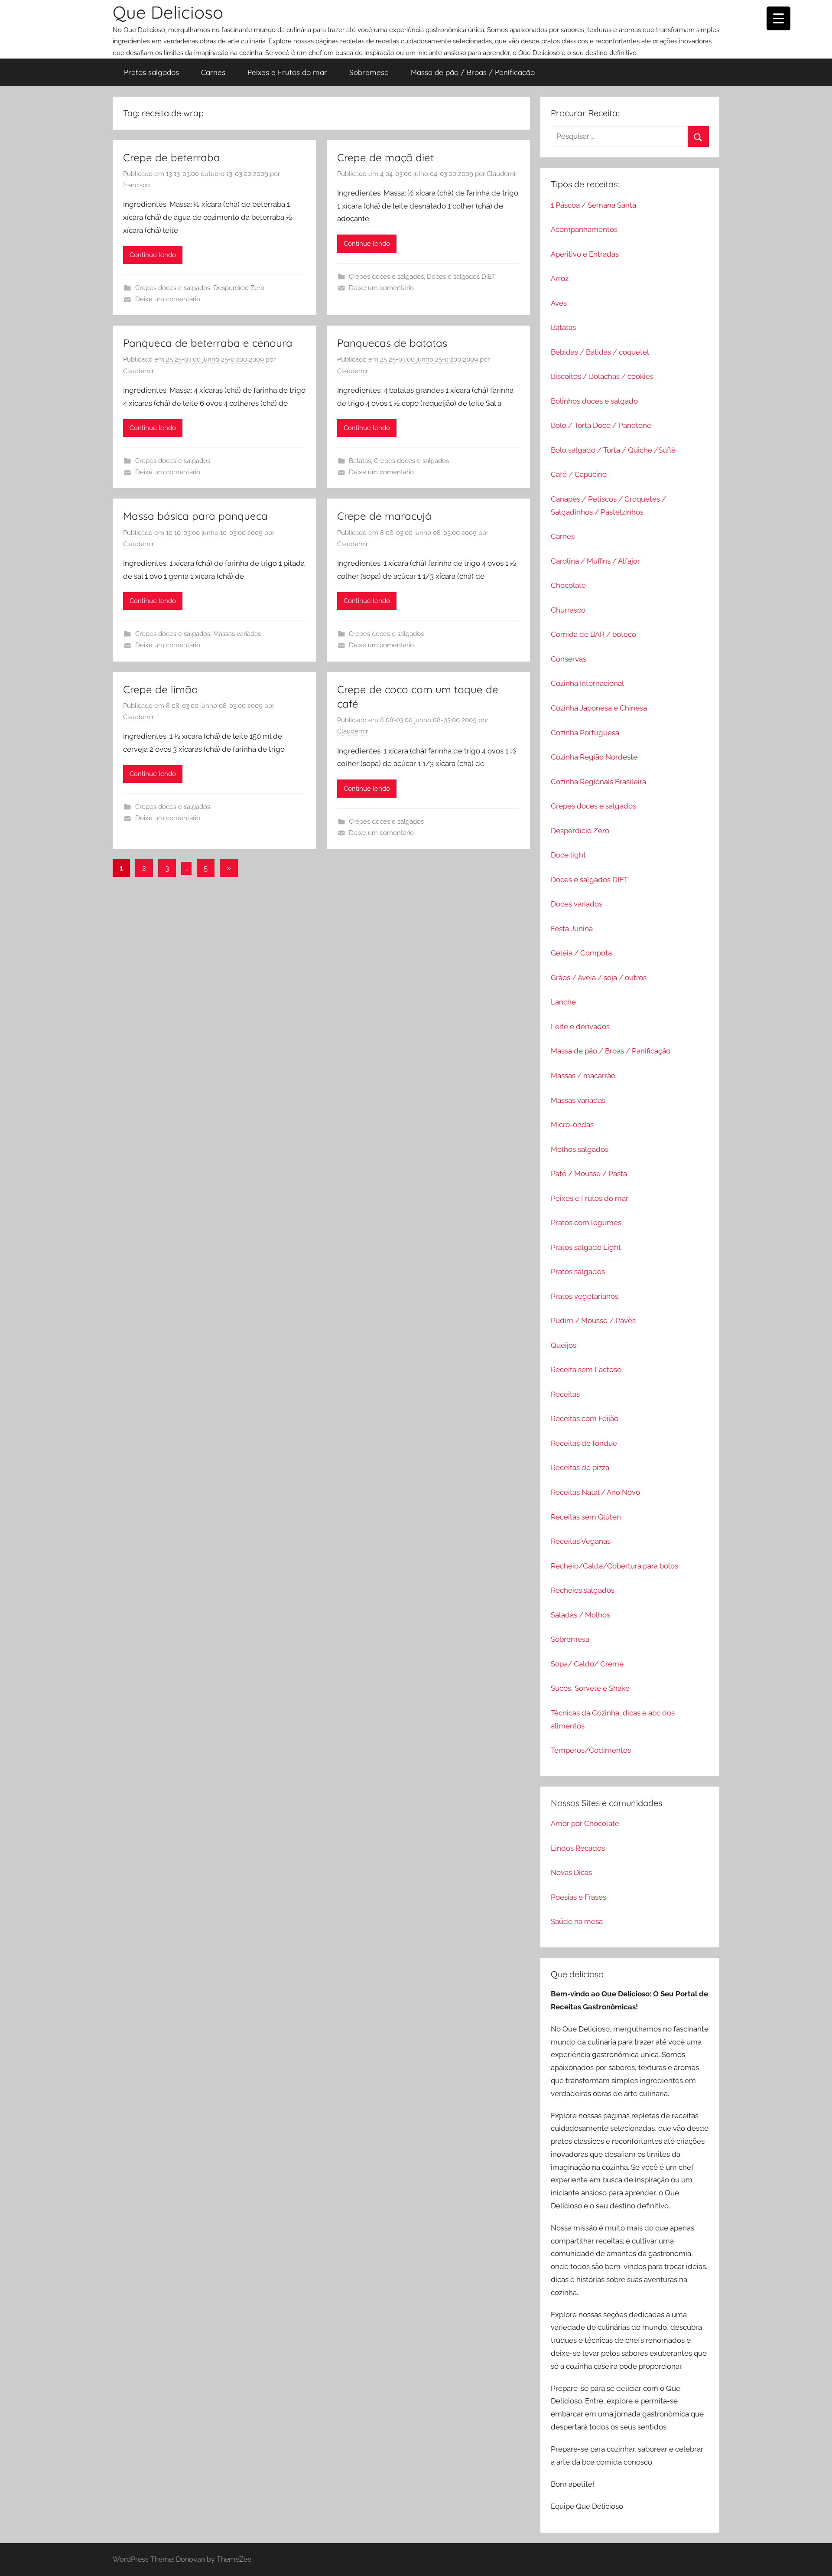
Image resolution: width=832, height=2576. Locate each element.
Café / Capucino (579, 474)
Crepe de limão (161, 689)
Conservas (569, 659)
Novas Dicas (571, 1872)
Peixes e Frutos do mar (287, 72)
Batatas (360, 461)
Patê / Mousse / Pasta (589, 1174)
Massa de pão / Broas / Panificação (473, 72)
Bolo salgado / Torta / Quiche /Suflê (613, 450)
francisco (136, 185)
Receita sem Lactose (586, 1370)
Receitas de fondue (584, 1443)
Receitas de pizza (580, 1467)
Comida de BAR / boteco (593, 634)
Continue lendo (153, 255)
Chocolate (568, 585)
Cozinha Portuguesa (585, 733)
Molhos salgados (580, 1149)
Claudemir (502, 174)
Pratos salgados (151, 72)
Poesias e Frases (578, 1897)
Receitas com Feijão (585, 1418)
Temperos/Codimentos (591, 1750)
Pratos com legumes (586, 1223)
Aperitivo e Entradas (585, 254)
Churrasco (568, 610)
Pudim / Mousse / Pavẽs (593, 1321)
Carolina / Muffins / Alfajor (595, 561)
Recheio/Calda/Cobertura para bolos (614, 1566)
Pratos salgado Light (586, 1247)
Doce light (568, 855)
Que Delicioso (168, 12)
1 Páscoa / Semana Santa (593, 205)
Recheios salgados (583, 1590)
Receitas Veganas (581, 1541)
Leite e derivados (580, 1027)
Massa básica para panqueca (195, 516)
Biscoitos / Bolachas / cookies (602, 376)
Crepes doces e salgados (173, 288)
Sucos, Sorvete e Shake (590, 1688)
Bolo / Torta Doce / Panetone (601, 425)
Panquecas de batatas (392, 343)
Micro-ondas (572, 1125)
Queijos (564, 1345)
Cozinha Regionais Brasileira (598, 782)
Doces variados (577, 904)
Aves (559, 303)
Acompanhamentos (584, 229)
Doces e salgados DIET (461, 277)
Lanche (563, 1002)
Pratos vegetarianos (585, 1296)
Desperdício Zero (239, 288)
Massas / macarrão (583, 1076)
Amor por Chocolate (585, 1823)
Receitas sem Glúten (586, 1517)
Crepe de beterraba (172, 157)
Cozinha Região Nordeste (594, 757)
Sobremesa (369, 72)
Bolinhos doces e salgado (594, 401)
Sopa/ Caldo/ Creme (587, 1664)
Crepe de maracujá (384, 516)
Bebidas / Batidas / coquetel (600, 352)
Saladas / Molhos (580, 1615)
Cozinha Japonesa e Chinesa (599, 708)
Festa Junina (572, 929)
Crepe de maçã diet (385, 157)
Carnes (213, 72)
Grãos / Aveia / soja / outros (599, 978)
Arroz (560, 278)
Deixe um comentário (168, 299)
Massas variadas (237, 634)
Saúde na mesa (577, 1921)
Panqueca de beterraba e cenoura (208, 343)
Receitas (565, 1394)
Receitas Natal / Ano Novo (595, 1492)
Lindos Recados (578, 1848)
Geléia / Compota (581, 953)
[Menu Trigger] (778, 18)
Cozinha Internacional (587, 683)
